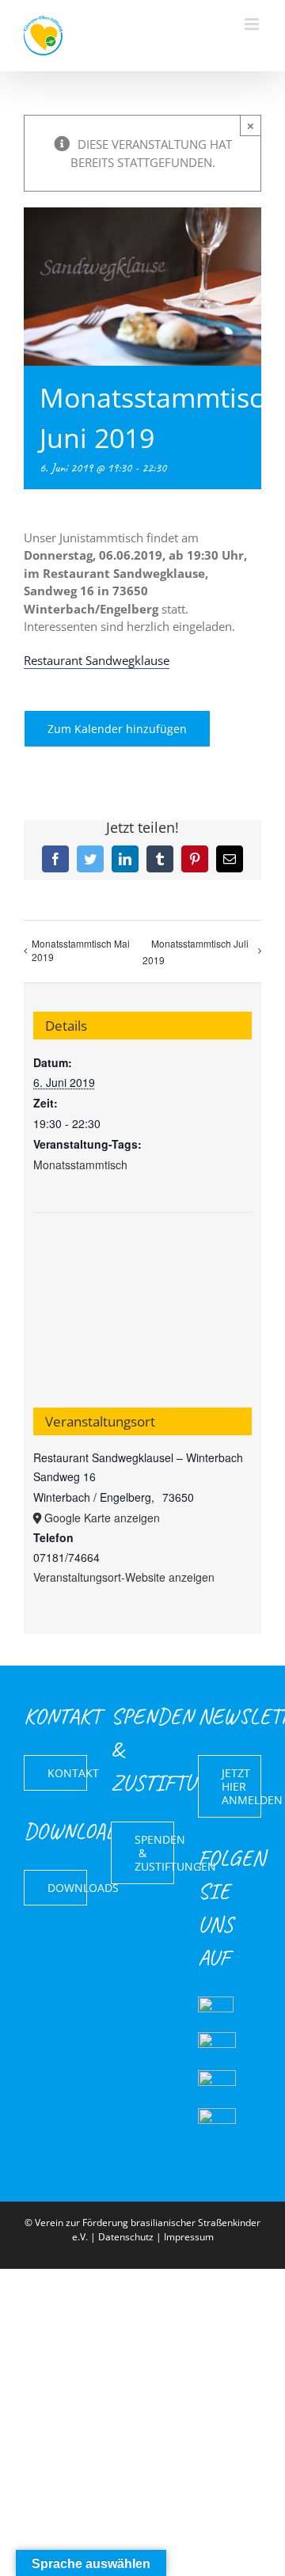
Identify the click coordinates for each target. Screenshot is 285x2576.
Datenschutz (126, 2237)
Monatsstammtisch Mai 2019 (81, 950)
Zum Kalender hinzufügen (117, 729)
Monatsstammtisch (80, 1165)
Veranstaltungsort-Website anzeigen (124, 1577)
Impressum (189, 2237)
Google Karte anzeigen (102, 1518)
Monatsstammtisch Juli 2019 (196, 952)
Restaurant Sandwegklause (97, 660)
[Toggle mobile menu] (253, 24)
